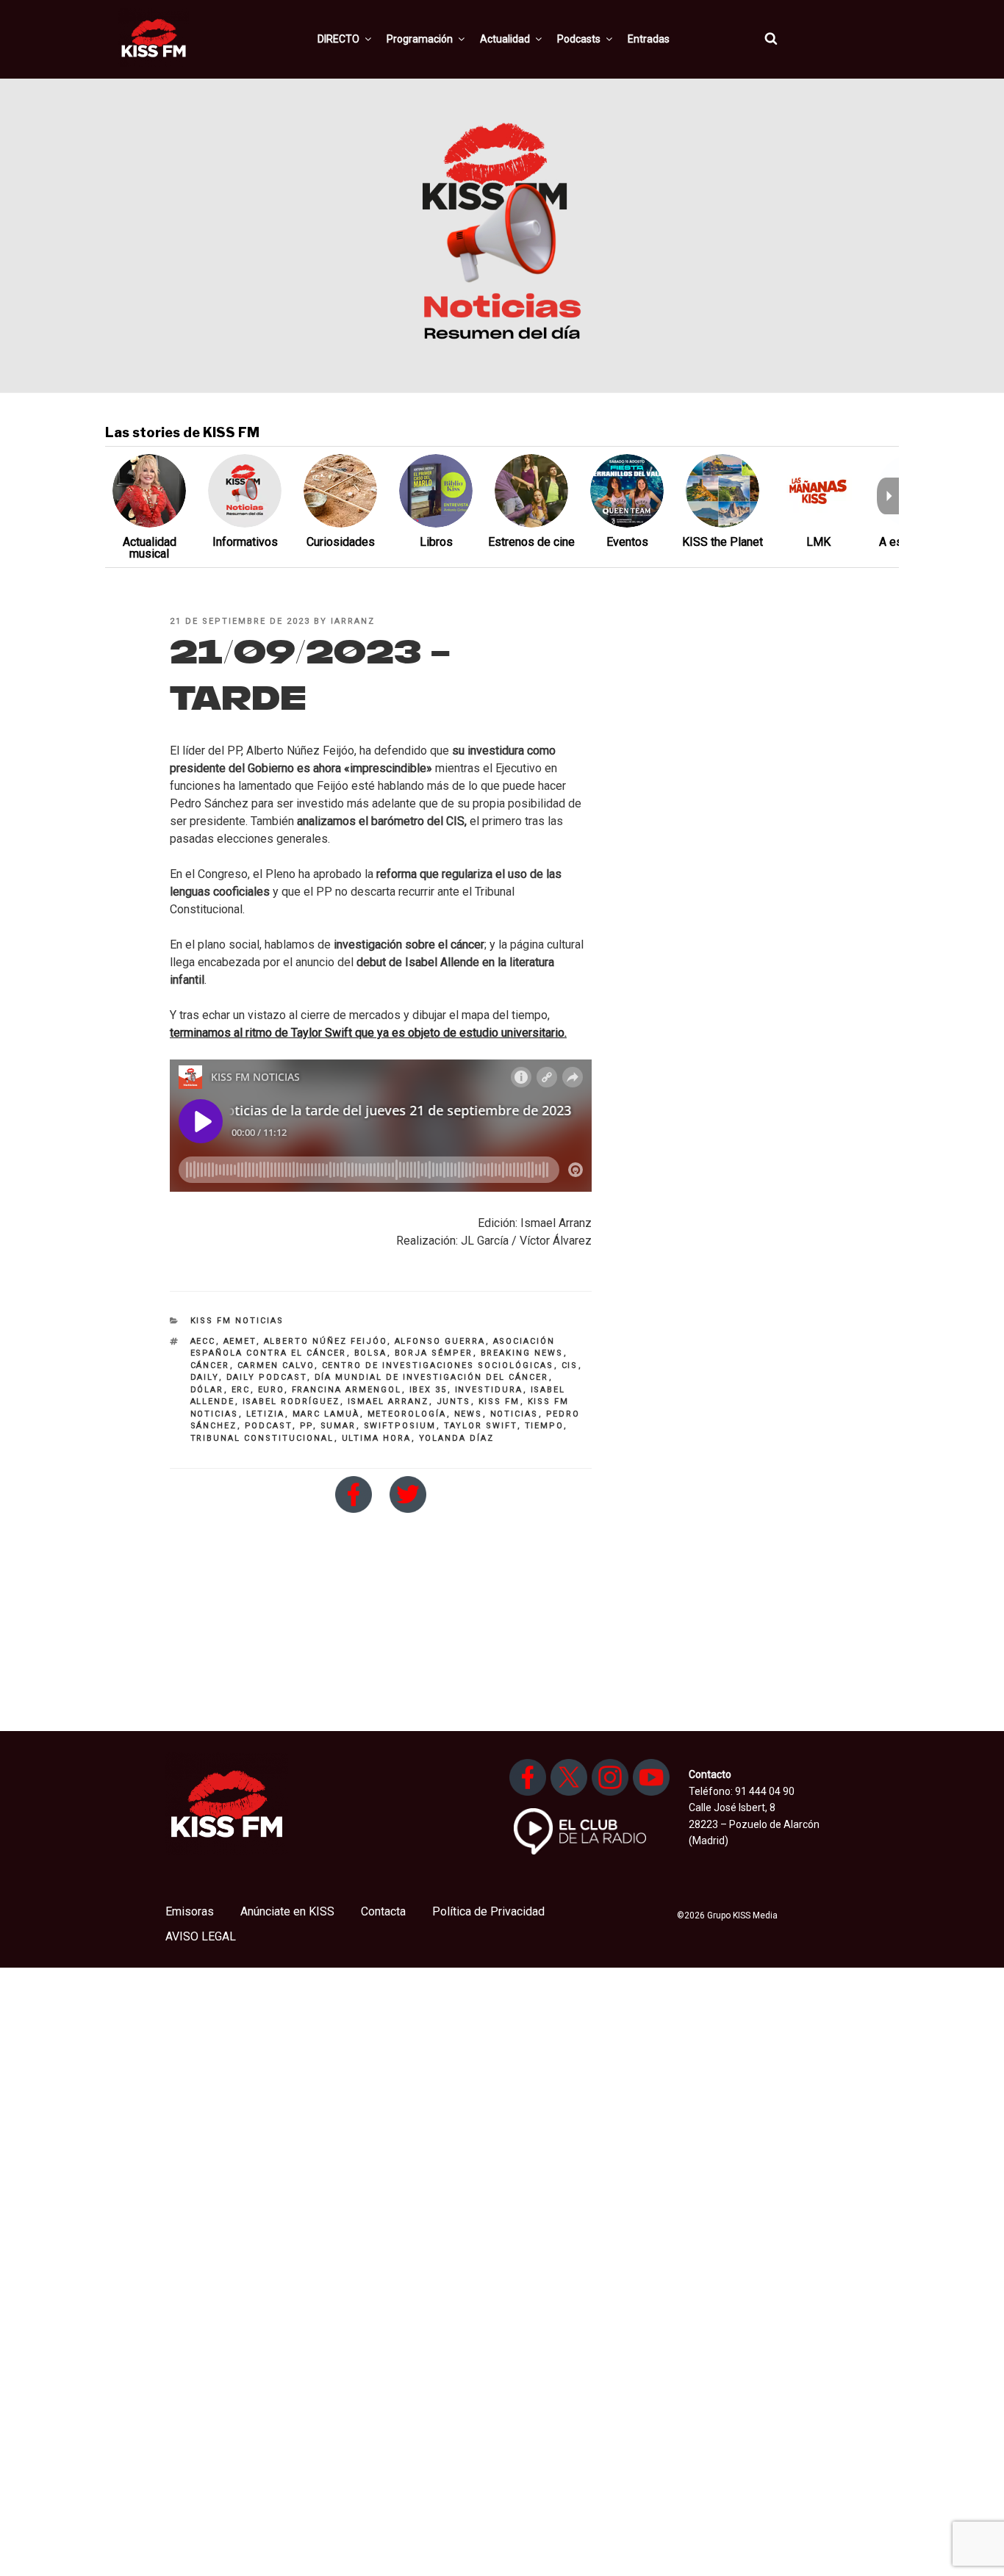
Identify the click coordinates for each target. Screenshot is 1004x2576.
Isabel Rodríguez (291, 1402)
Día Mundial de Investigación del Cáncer (432, 1377)
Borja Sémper (434, 1353)
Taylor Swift (481, 1426)
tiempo (544, 1426)
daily (205, 1377)
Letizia (266, 1414)
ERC (241, 1390)
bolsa (371, 1353)
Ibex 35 (429, 1390)
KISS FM (499, 1402)
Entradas (649, 39)
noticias (514, 1414)
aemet (240, 1341)
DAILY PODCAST (267, 1377)
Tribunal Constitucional (262, 1438)
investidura (489, 1390)
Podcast (269, 1426)
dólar (207, 1390)
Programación (420, 39)
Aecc (203, 1341)
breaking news (522, 1353)
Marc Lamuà (326, 1414)
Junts (454, 1402)
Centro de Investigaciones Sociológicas (438, 1366)
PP (306, 1426)
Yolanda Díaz (457, 1438)
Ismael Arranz (388, 1402)
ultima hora (377, 1438)
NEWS (469, 1414)
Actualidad (505, 39)
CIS (570, 1366)
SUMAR (338, 1426)
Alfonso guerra (440, 1341)
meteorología (407, 1414)
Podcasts (579, 39)
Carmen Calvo (276, 1366)
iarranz (353, 621)
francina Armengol (347, 1390)
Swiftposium (400, 1426)
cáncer (210, 1366)
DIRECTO (338, 39)
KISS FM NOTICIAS (237, 1321)
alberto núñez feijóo (326, 1341)
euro (271, 1390)
